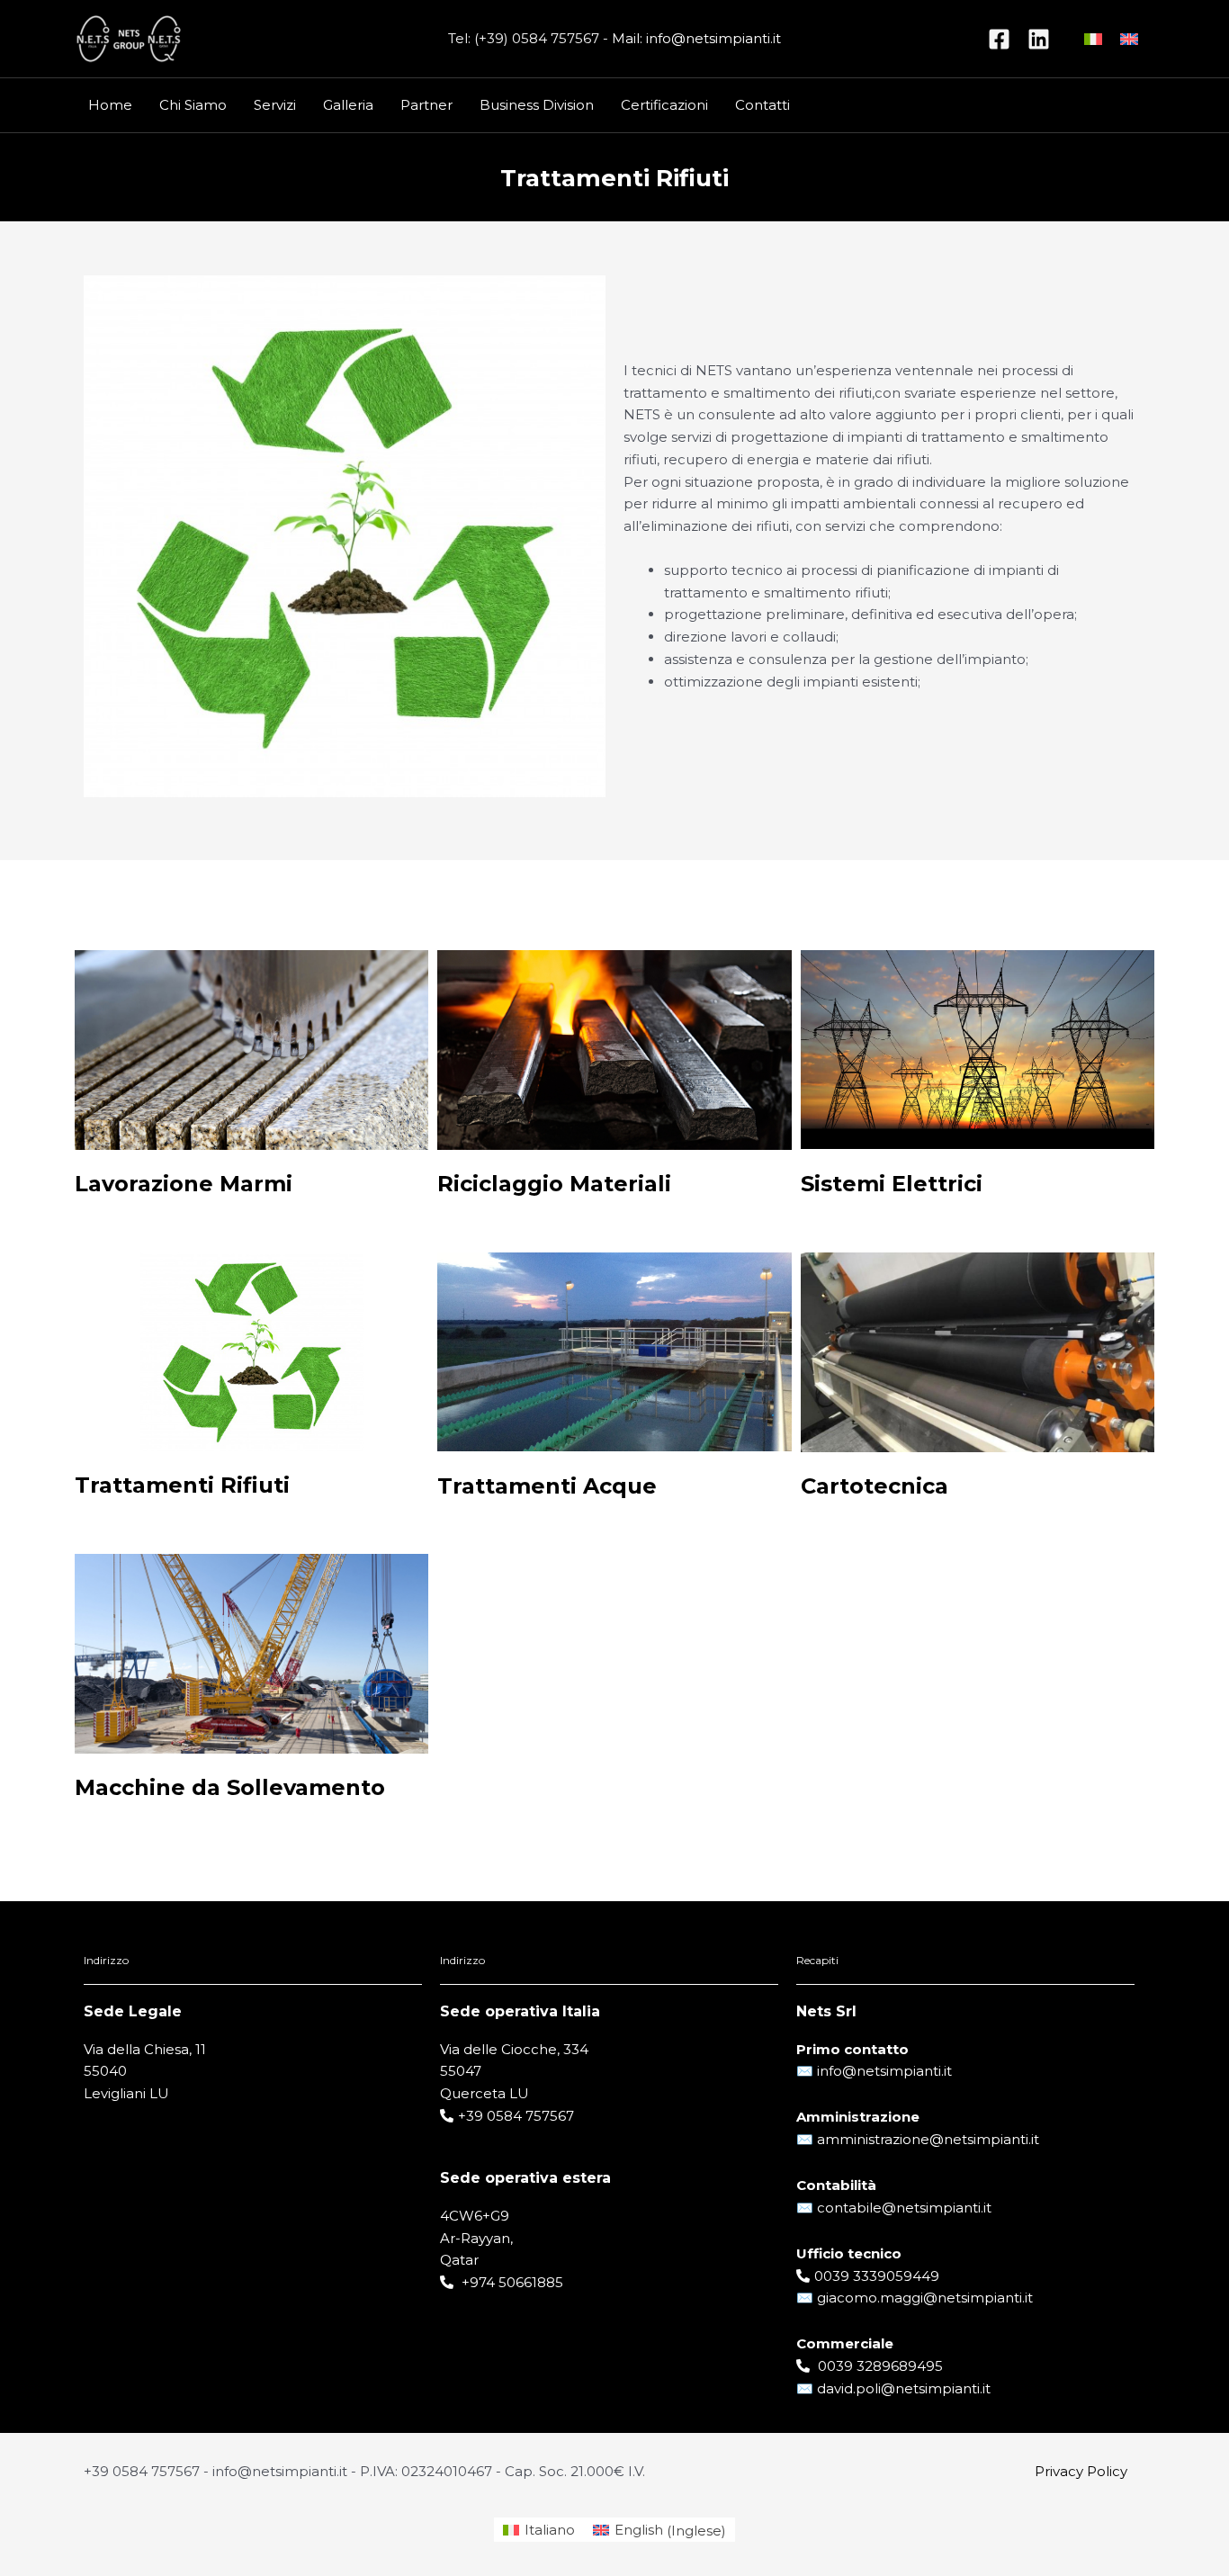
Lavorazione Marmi (184, 1184)
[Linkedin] (1039, 39)
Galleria (348, 105)
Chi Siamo (193, 105)
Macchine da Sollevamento (230, 1787)
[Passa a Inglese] (1129, 39)
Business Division (537, 105)
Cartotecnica (875, 1486)
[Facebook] (999, 39)
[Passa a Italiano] (1093, 39)
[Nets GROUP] (129, 37)
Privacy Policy (1081, 2471)
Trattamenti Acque (547, 1486)
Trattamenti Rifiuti (182, 1485)
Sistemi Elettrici (892, 1184)
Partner (426, 105)
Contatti (763, 105)
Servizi (275, 105)
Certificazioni (664, 105)
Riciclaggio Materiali (554, 1184)
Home (110, 105)
